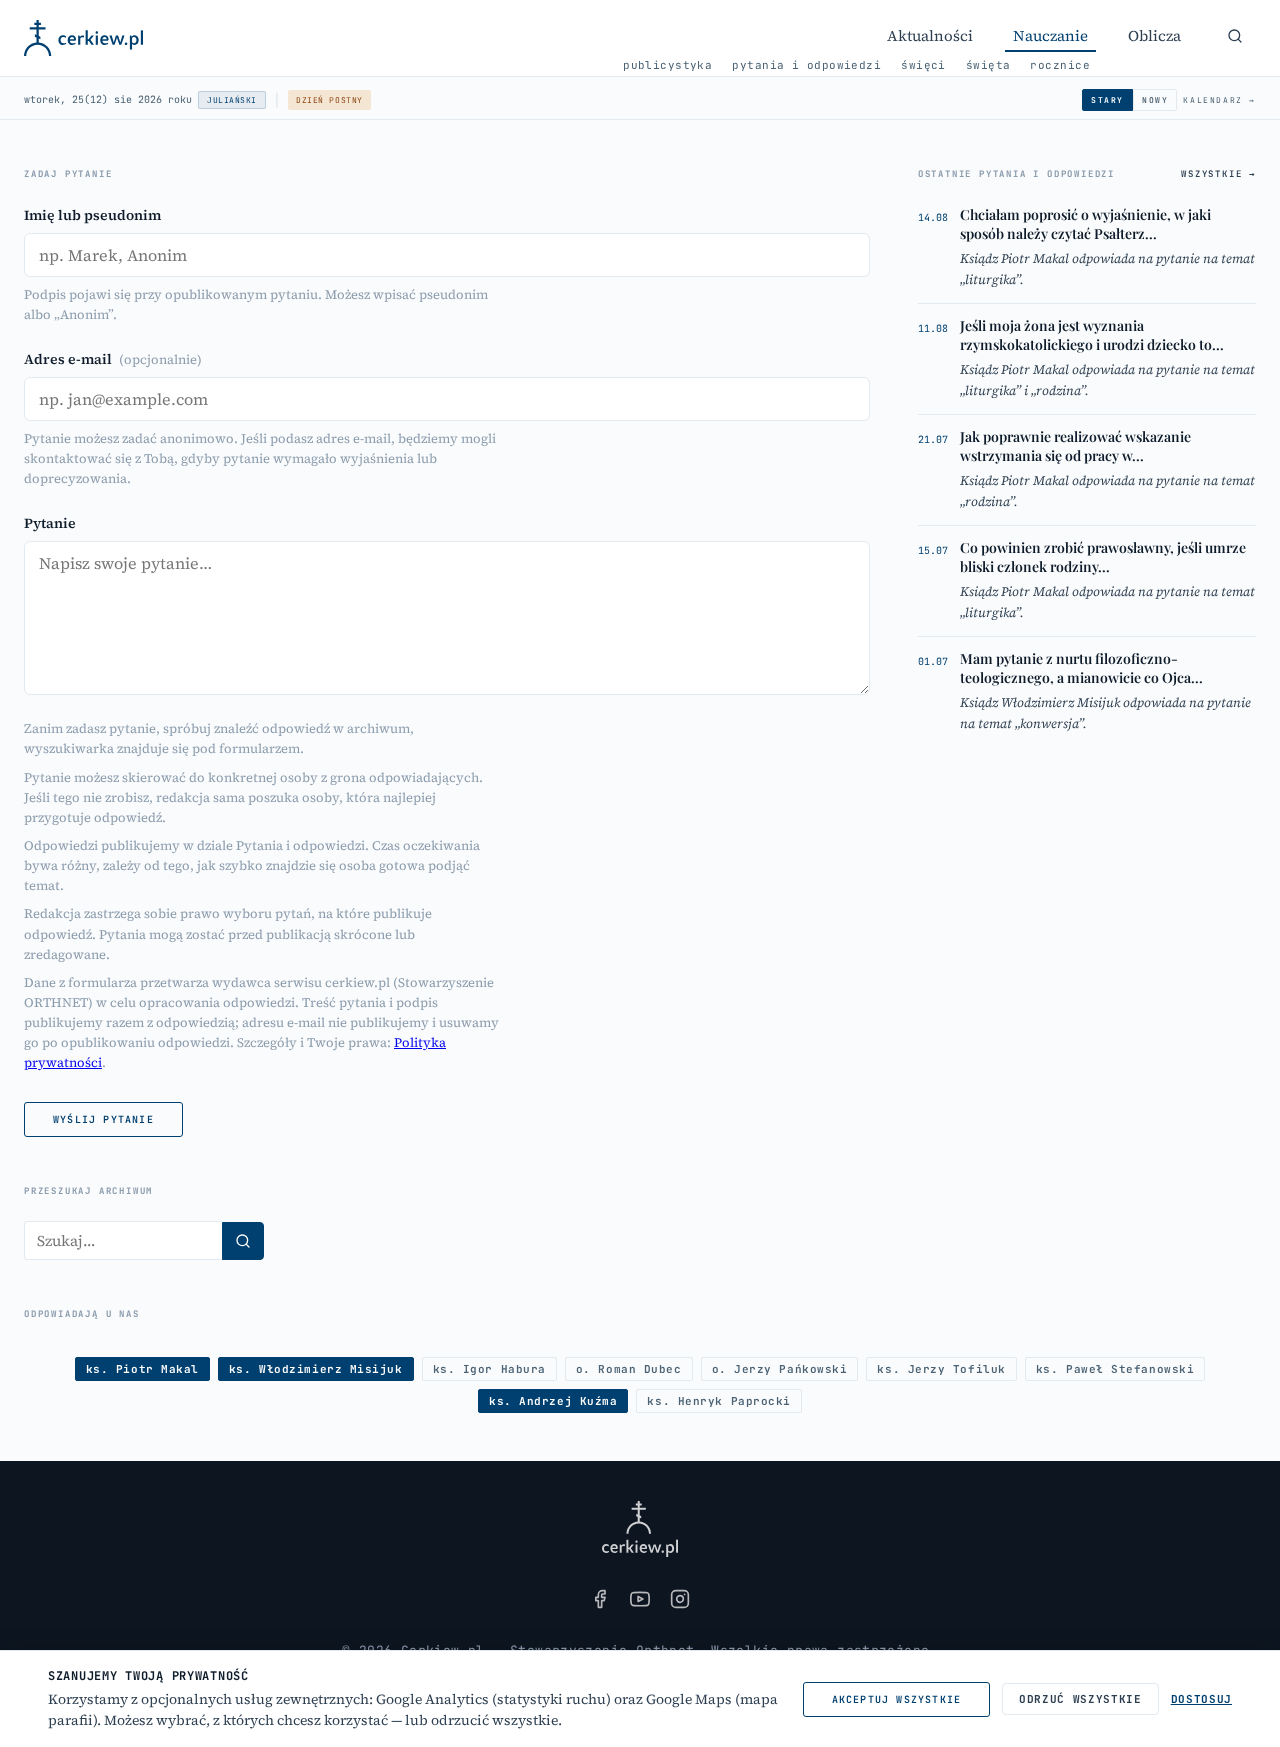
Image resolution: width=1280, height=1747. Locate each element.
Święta (988, 65)
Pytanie (50, 523)
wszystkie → (1218, 174)
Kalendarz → (1219, 100)
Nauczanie (1050, 35)
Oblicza (1154, 35)
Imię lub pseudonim (92, 215)
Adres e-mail (113, 359)
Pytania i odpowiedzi (806, 65)
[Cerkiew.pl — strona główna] (83, 38)
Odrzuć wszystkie (1080, 1699)
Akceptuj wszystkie (897, 1699)
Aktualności (930, 35)
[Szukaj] (1235, 36)
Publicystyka (667, 65)
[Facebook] (600, 1599)
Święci (923, 65)
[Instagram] (680, 1599)
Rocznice (1060, 65)
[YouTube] (640, 1599)
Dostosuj (1201, 1699)
